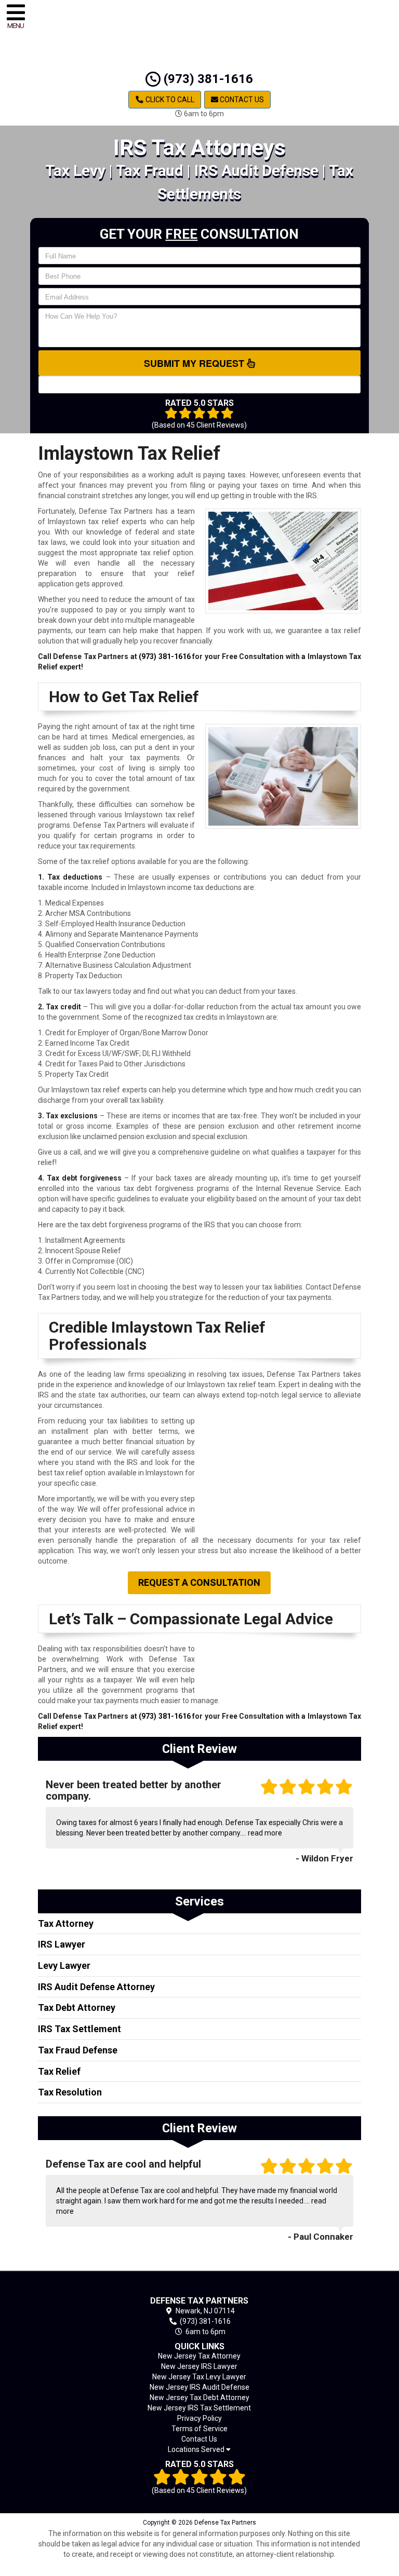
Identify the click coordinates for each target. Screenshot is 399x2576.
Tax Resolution (70, 2092)
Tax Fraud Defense (78, 2050)
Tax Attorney (66, 1923)
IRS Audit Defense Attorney (96, 1987)
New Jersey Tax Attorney (199, 2356)
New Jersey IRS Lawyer (199, 2366)
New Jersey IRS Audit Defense (199, 2387)
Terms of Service (199, 2429)
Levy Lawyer (64, 1965)
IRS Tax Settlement (79, 2029)
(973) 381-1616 (207, 79)
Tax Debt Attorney (77, 2008)
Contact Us (241, 100)
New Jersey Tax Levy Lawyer (199, 2377)
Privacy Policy (199, 2418)
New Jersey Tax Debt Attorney (199, 2397)
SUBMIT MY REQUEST (195, 363)
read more (265, 1833)
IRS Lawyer (62, 1944)
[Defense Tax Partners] (200, 2286)
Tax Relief (59, 2071)
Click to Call (169, 100)
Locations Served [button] (197, 2450)
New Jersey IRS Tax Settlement (199, 2408)
